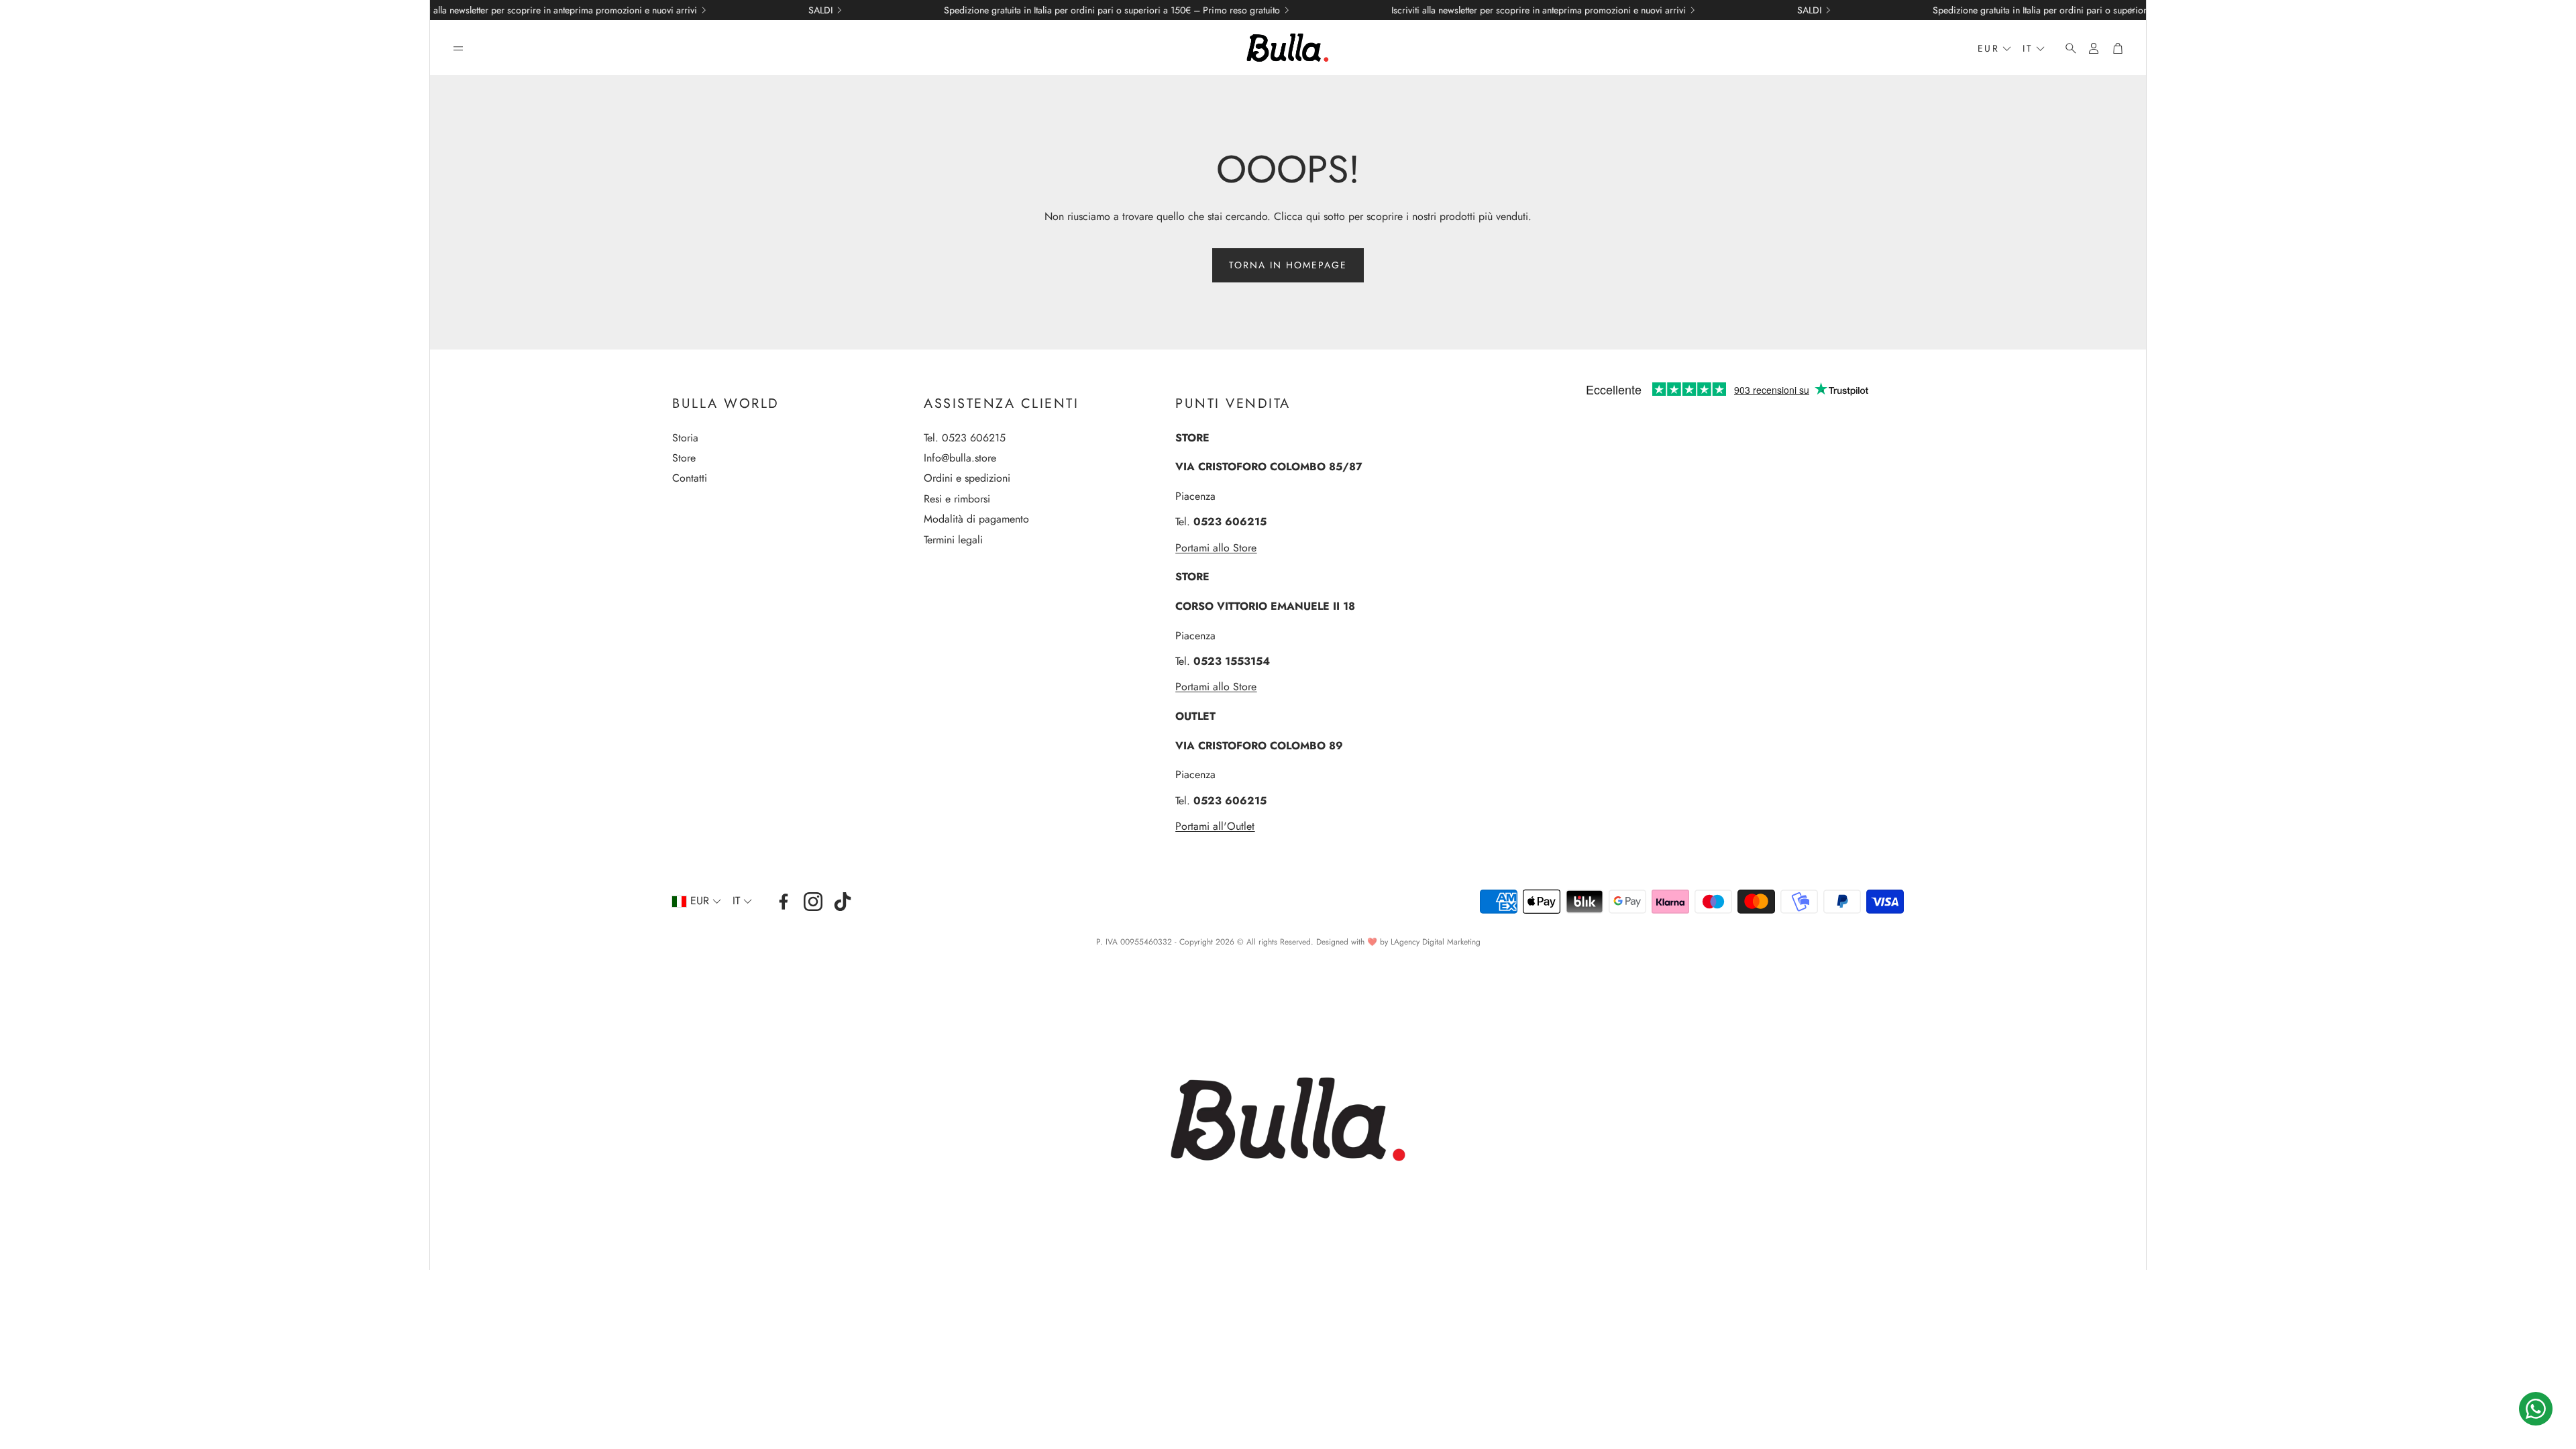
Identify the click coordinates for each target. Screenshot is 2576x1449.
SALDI (707, 10)
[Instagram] (813, 902)
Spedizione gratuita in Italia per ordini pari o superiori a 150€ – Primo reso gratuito (999, 10)
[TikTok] (843, 902)
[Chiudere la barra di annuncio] (2133, 10)
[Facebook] (784, 902)
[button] (458, 48)
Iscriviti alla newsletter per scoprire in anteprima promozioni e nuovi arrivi (436, 10)
